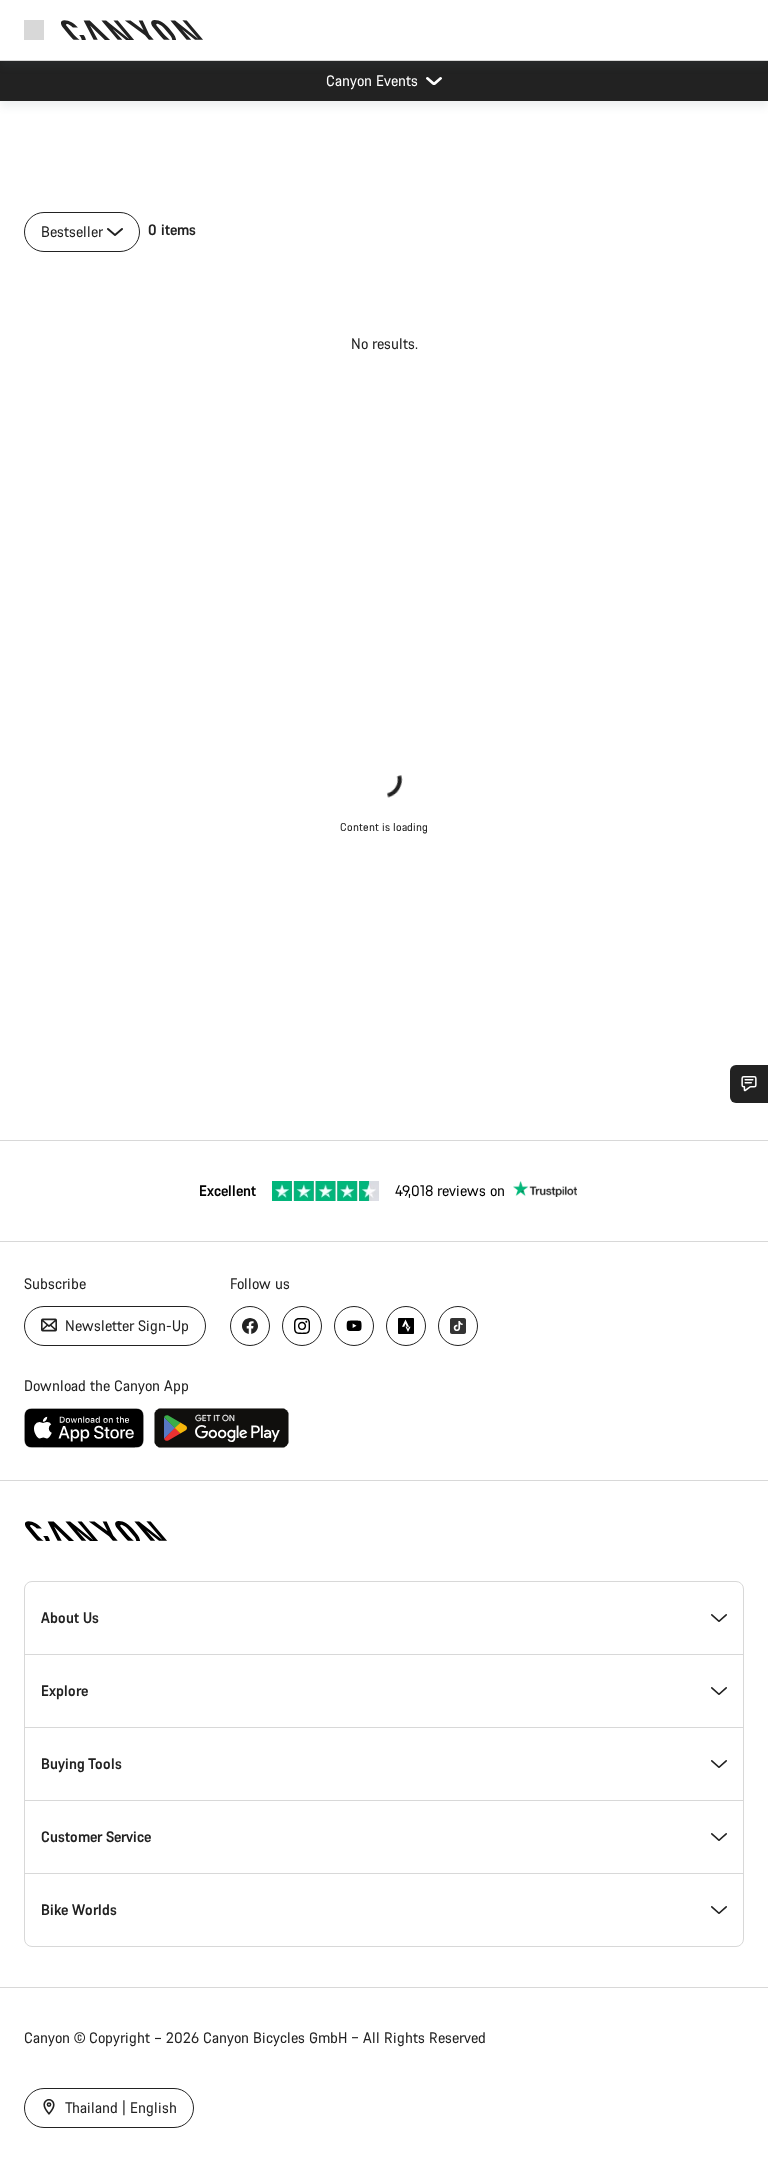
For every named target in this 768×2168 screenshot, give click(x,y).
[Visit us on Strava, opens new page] (406, 1326)
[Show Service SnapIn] (749, 1084)
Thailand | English (119, 2107)
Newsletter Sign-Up (125, 1325)
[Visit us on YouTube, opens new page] (354, 1326)
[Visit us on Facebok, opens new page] (250, 1326)
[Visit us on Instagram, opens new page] (302, 1326)
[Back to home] (132, 30)
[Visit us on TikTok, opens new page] (458, 1326)
